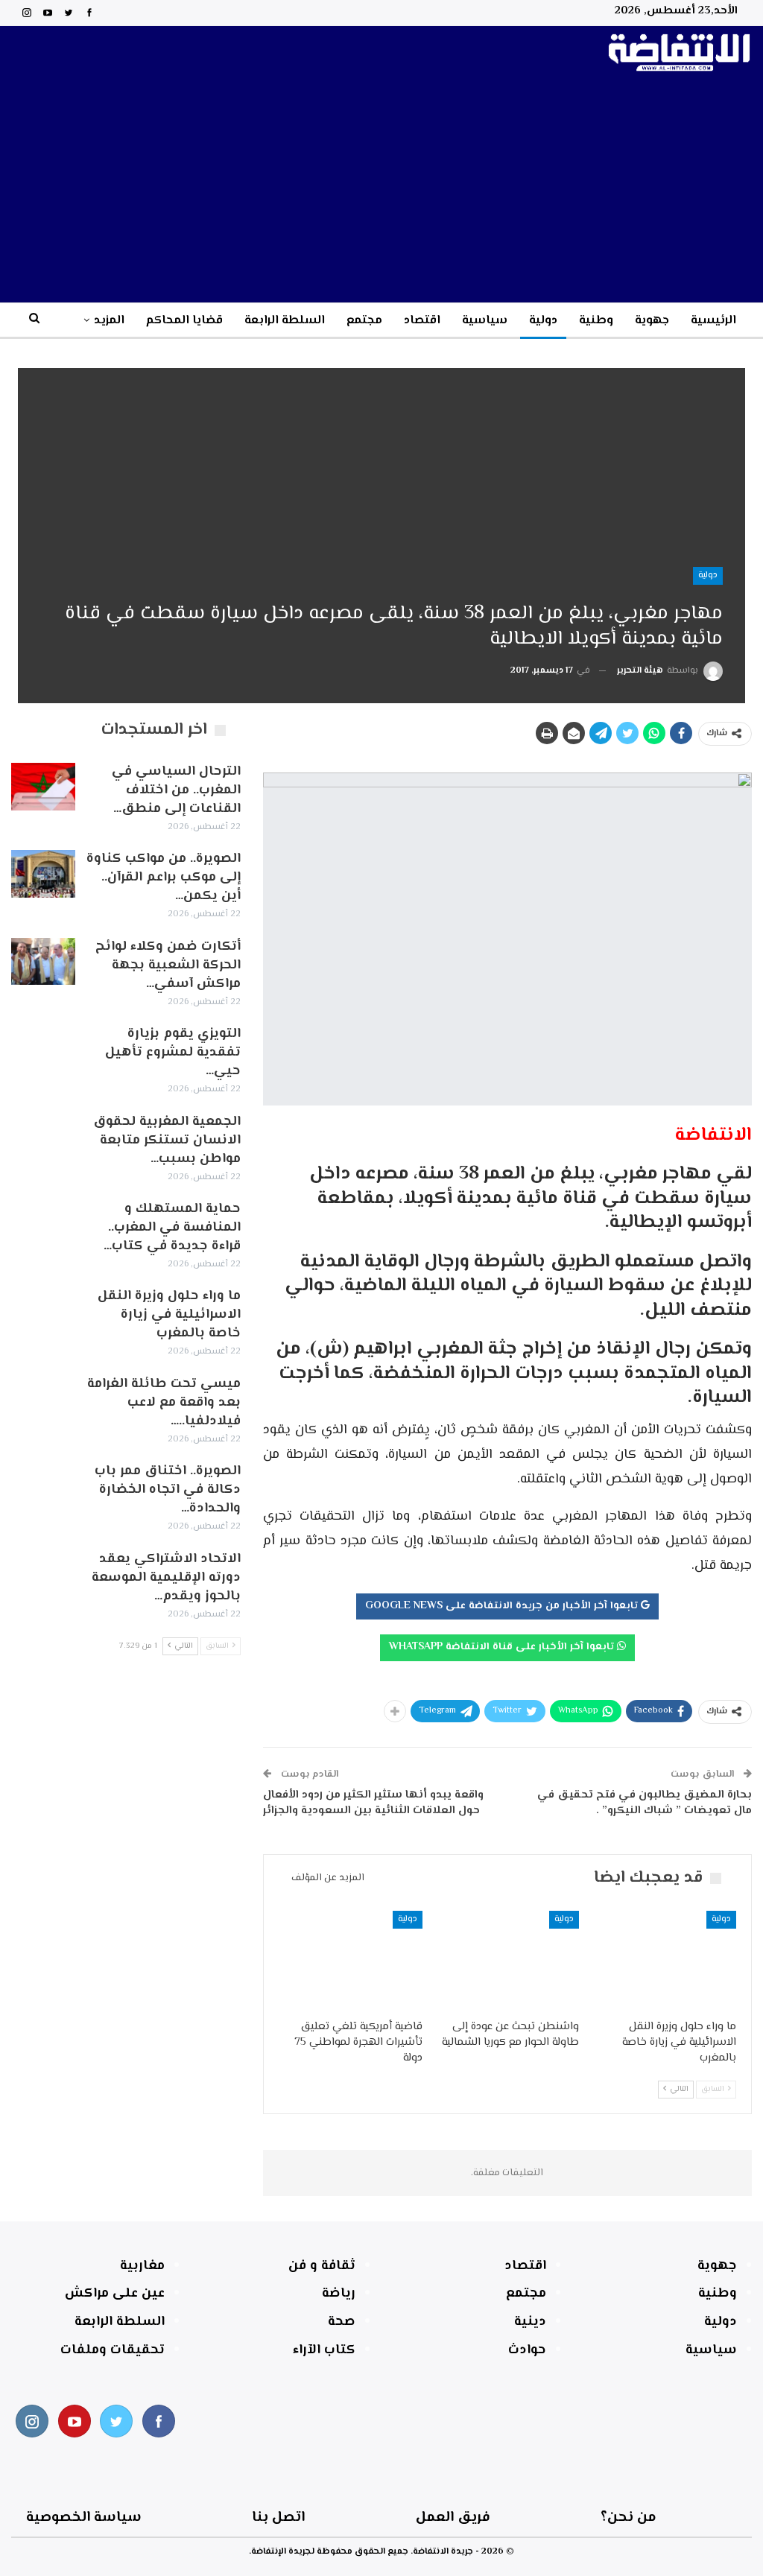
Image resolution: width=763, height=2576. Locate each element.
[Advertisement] (381, 191)
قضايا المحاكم (184, 321)
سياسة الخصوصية (84, 2518)
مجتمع (364, 321)
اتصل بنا (278, 2518)
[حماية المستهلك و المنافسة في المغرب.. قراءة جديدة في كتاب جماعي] (43, 1224)
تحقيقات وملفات (113, 2350)
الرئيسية (713, 321)
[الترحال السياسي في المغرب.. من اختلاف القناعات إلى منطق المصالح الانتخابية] (43, 787)
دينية (530, 2322)
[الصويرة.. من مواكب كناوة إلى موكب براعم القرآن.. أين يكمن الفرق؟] (43, 874)
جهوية (652, 321)
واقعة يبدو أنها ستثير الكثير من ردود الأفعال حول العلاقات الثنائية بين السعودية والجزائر (373, 1803)
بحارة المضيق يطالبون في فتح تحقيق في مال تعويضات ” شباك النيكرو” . (645, 1803)
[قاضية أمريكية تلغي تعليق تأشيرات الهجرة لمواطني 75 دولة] (351, 1961)
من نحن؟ (629, 2518)
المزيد (109, 321)
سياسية (485, 321)
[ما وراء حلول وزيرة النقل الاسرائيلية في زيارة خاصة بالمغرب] (664, 1961)
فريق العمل (453, 2518)
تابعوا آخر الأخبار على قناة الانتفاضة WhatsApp (503, 1647)
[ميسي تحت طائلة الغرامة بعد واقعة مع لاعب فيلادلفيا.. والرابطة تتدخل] (43, 1399)
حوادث (527, 2350)
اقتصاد (422, 321)
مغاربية (142, 2266)
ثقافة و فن (322, 2266)
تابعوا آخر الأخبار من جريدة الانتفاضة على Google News (503, 1606)
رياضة (339, 2294)
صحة (342, 2322)
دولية (543, 321)
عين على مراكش (115, 2294)
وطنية (596, 321)
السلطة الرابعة (285, 321)
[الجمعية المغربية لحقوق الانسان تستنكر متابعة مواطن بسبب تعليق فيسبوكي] (43, 1137)
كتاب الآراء (324, 2350)
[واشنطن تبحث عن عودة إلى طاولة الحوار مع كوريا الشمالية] (508, 1961)
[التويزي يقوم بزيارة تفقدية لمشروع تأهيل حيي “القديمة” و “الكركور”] (43, 1049)
